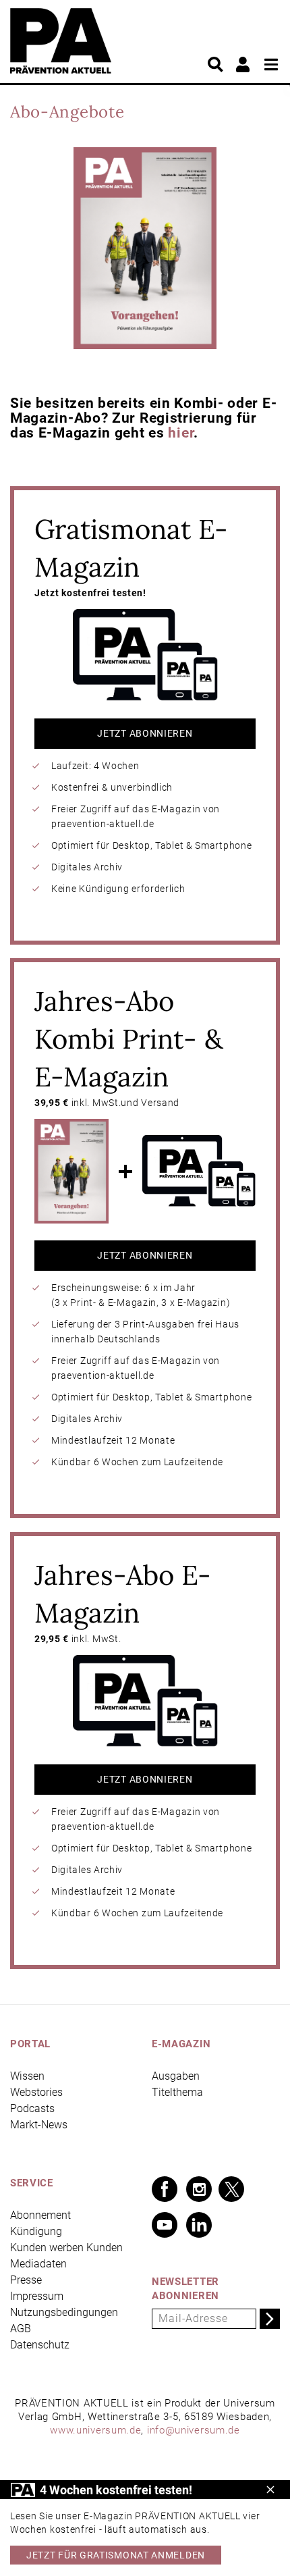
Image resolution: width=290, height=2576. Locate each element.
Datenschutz (40, 2345)
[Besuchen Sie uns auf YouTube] (165, 2225)
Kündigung (36, 2231)
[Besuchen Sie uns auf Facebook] (165, 2189)
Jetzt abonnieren (145, 733)
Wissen (27, 2076)
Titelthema (177, 2092)
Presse (26, 2280)
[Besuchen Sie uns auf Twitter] (231, 2189)
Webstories (36, 2092)
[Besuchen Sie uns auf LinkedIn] (199, 2225)
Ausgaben (176, 2076)
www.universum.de (95, 2430)
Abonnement (40, 2215)
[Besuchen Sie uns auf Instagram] (199, 2189)
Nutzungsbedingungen (64, 2312)
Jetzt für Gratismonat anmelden (116, 2555)
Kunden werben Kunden (66, 2248)
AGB (21, 2329)
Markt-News (39, 2125)
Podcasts (32, 2108)
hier (181, 433)
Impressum (37, 2296)
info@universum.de (194, 2430)
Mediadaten (38, 2264)
